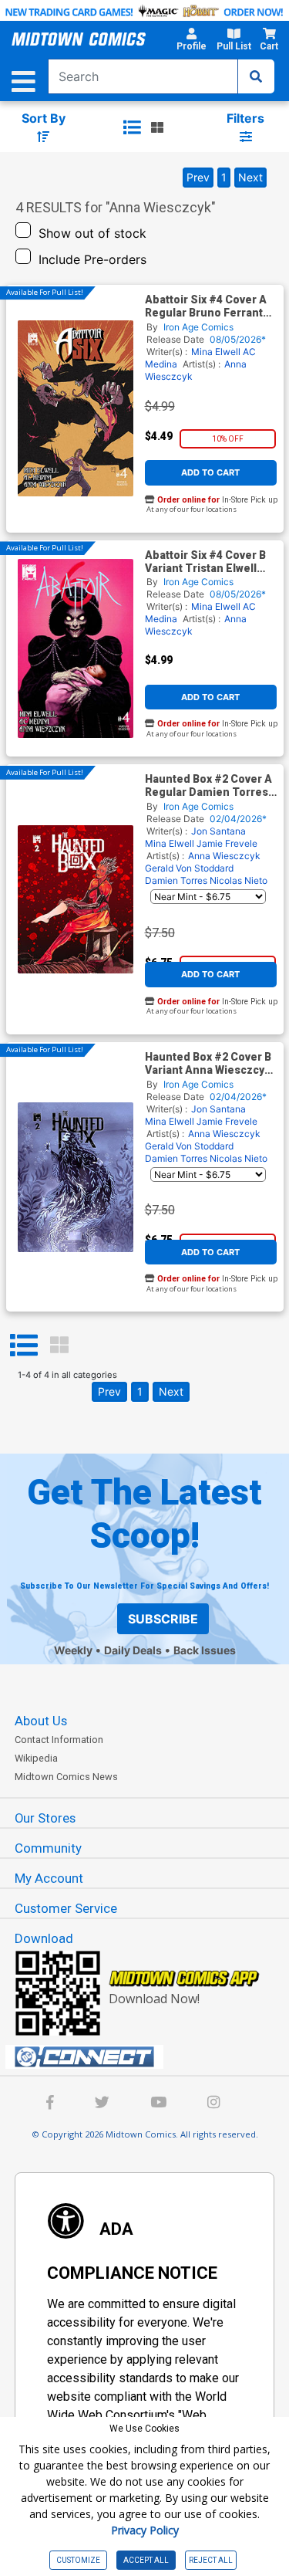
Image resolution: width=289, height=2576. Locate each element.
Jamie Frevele (227, 843)
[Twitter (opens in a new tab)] (102, 2104)
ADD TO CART (210, 472)
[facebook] (50, 2104)
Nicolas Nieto (239, 880)
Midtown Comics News (66, 1777)
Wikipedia (36, 1758)
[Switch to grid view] (157, 127)
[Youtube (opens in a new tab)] (158, 2104)
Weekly (73, 1650)
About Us (41, 1721)
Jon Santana (218, 831)
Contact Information (59, 1740)
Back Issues (205, 1650)
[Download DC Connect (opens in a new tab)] (151, 2057)
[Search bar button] (256, 76)
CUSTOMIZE (78, 2560)
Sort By (44, 118)
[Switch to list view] (132, 127)
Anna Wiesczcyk (224, 856)
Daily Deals (133, 1650)
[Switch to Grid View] (59, 1346)
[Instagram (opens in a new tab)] (213, 2104)
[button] (191, 42)
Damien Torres (176, 880)
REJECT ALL (211, 2560)
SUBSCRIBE (163, 1619)
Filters (245, 118)
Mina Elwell (216, 352)
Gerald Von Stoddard (189, 868)
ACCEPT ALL (146, 2560)
